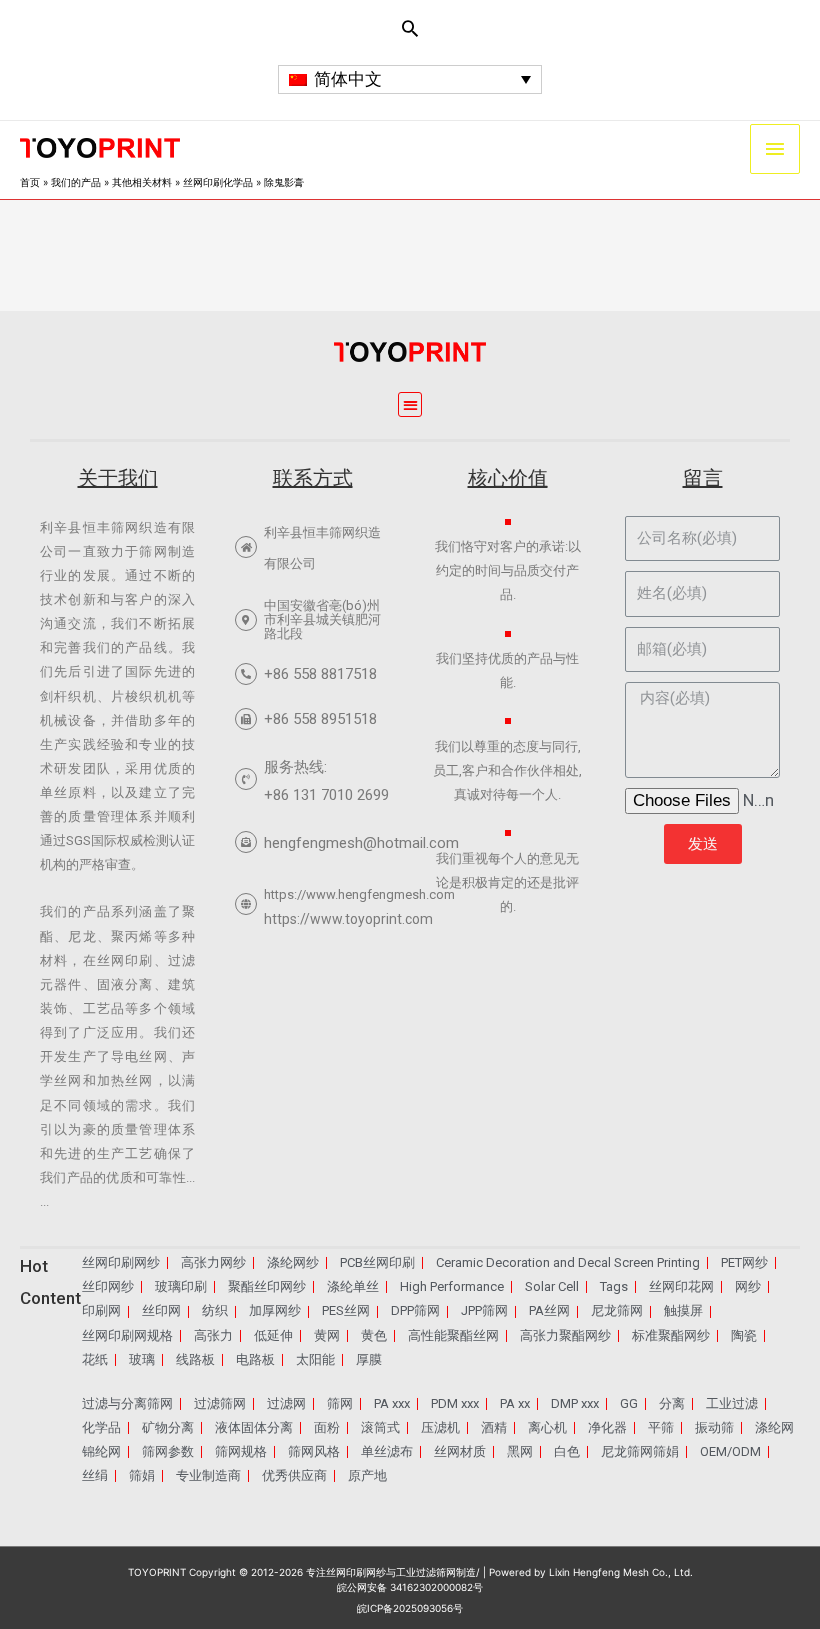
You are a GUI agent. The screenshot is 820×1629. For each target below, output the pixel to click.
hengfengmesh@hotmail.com (361, 843)
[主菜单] (775, 149)
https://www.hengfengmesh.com (359, 894)
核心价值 (508, 478)
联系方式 (313, 478)
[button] (410, 404)
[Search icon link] (410, 28)
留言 (703, 478)
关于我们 (118, 478)
